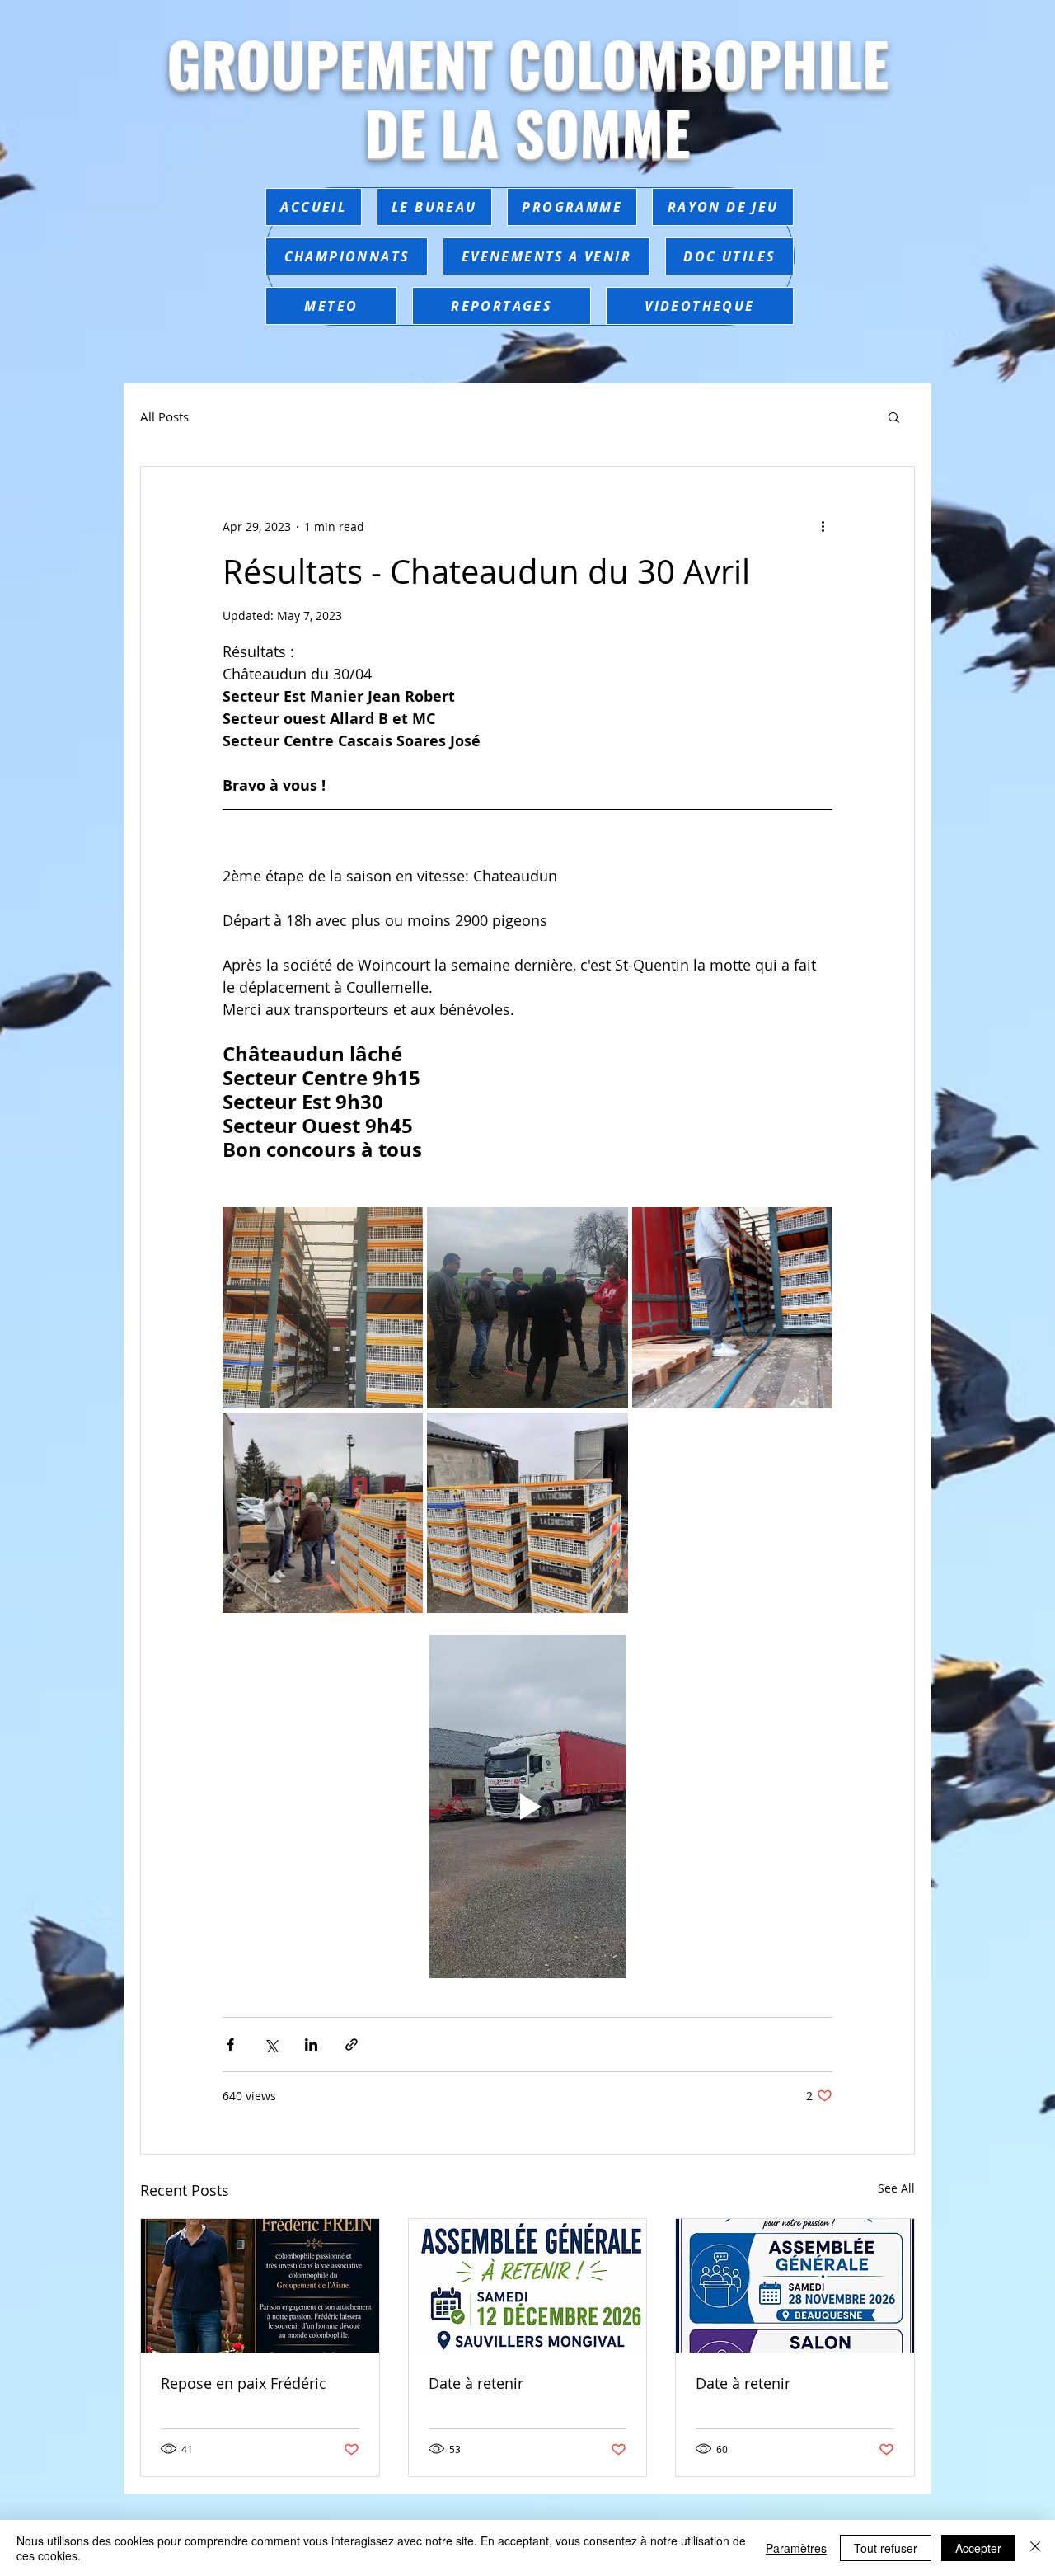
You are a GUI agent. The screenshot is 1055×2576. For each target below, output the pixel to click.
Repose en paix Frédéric (244, 2383)
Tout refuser (886, 2548)
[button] (894, 416)
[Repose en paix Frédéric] (260, 2286)
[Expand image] (323, 1307)
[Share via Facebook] (230, 2045)
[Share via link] (352, 2045)
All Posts (164, 417)
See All (896, 2188)
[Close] (1035, 2548)
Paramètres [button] (796, 2548)
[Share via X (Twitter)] (271, 2045)
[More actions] (823, 526)
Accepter (978, 2548)
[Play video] (527, 1807)
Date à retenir (476, 2383)
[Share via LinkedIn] (311, 2045)
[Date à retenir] (528, 2286)
